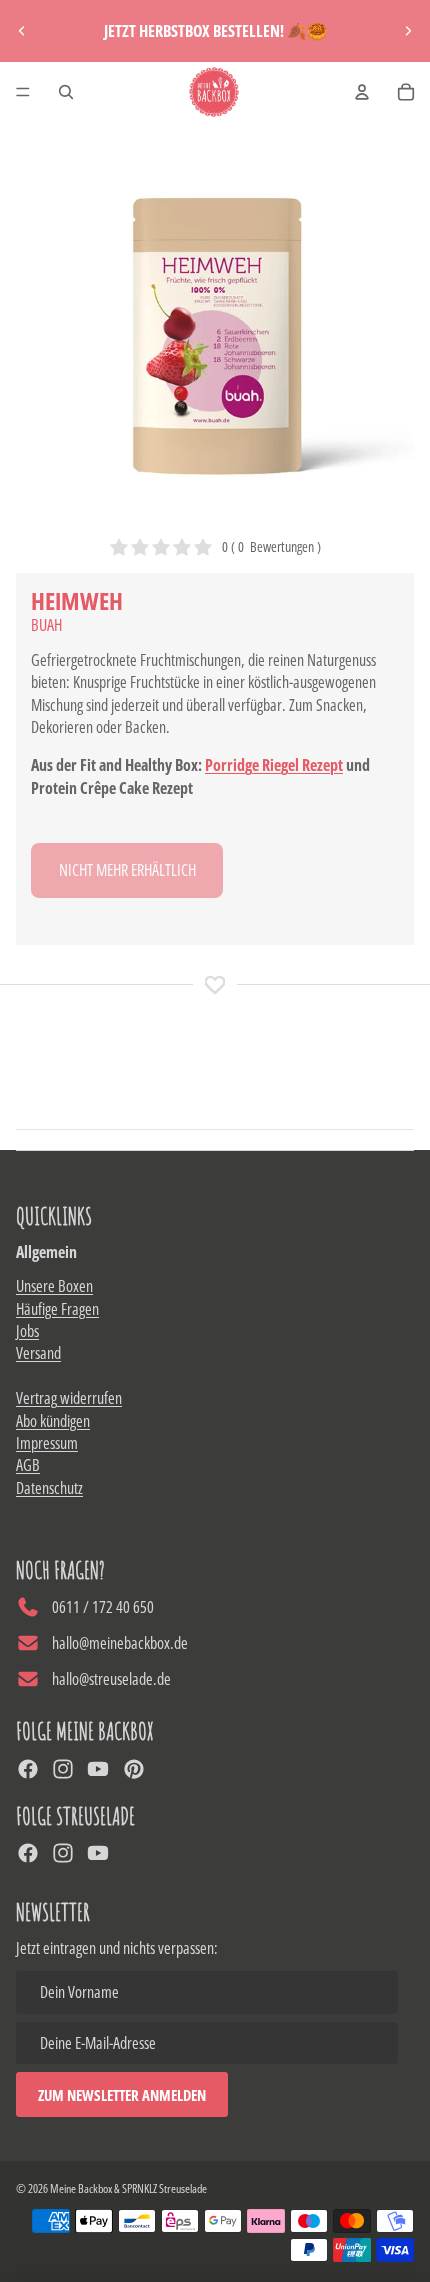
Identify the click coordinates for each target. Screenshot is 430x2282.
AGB (28, 1465)
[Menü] (23, 92)
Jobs (27, 1331)
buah (46, 625)
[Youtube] (98, 1769)
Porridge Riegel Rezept (274, 765)
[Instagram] (63, 1769)
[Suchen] (66, 92)
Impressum (47, 1443)
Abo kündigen (53, 1421)
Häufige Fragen (57, 1309)
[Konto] (362, 92)
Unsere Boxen (54, 1286)
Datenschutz (49, 1488)
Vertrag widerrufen (69, 1398)
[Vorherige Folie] (22, 31)
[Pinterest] (134, 1769)
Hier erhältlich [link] (127, 870)
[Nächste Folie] (408, 31)
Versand (38, 1353)
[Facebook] (28, 1769)
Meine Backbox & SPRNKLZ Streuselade (128, 2188)
